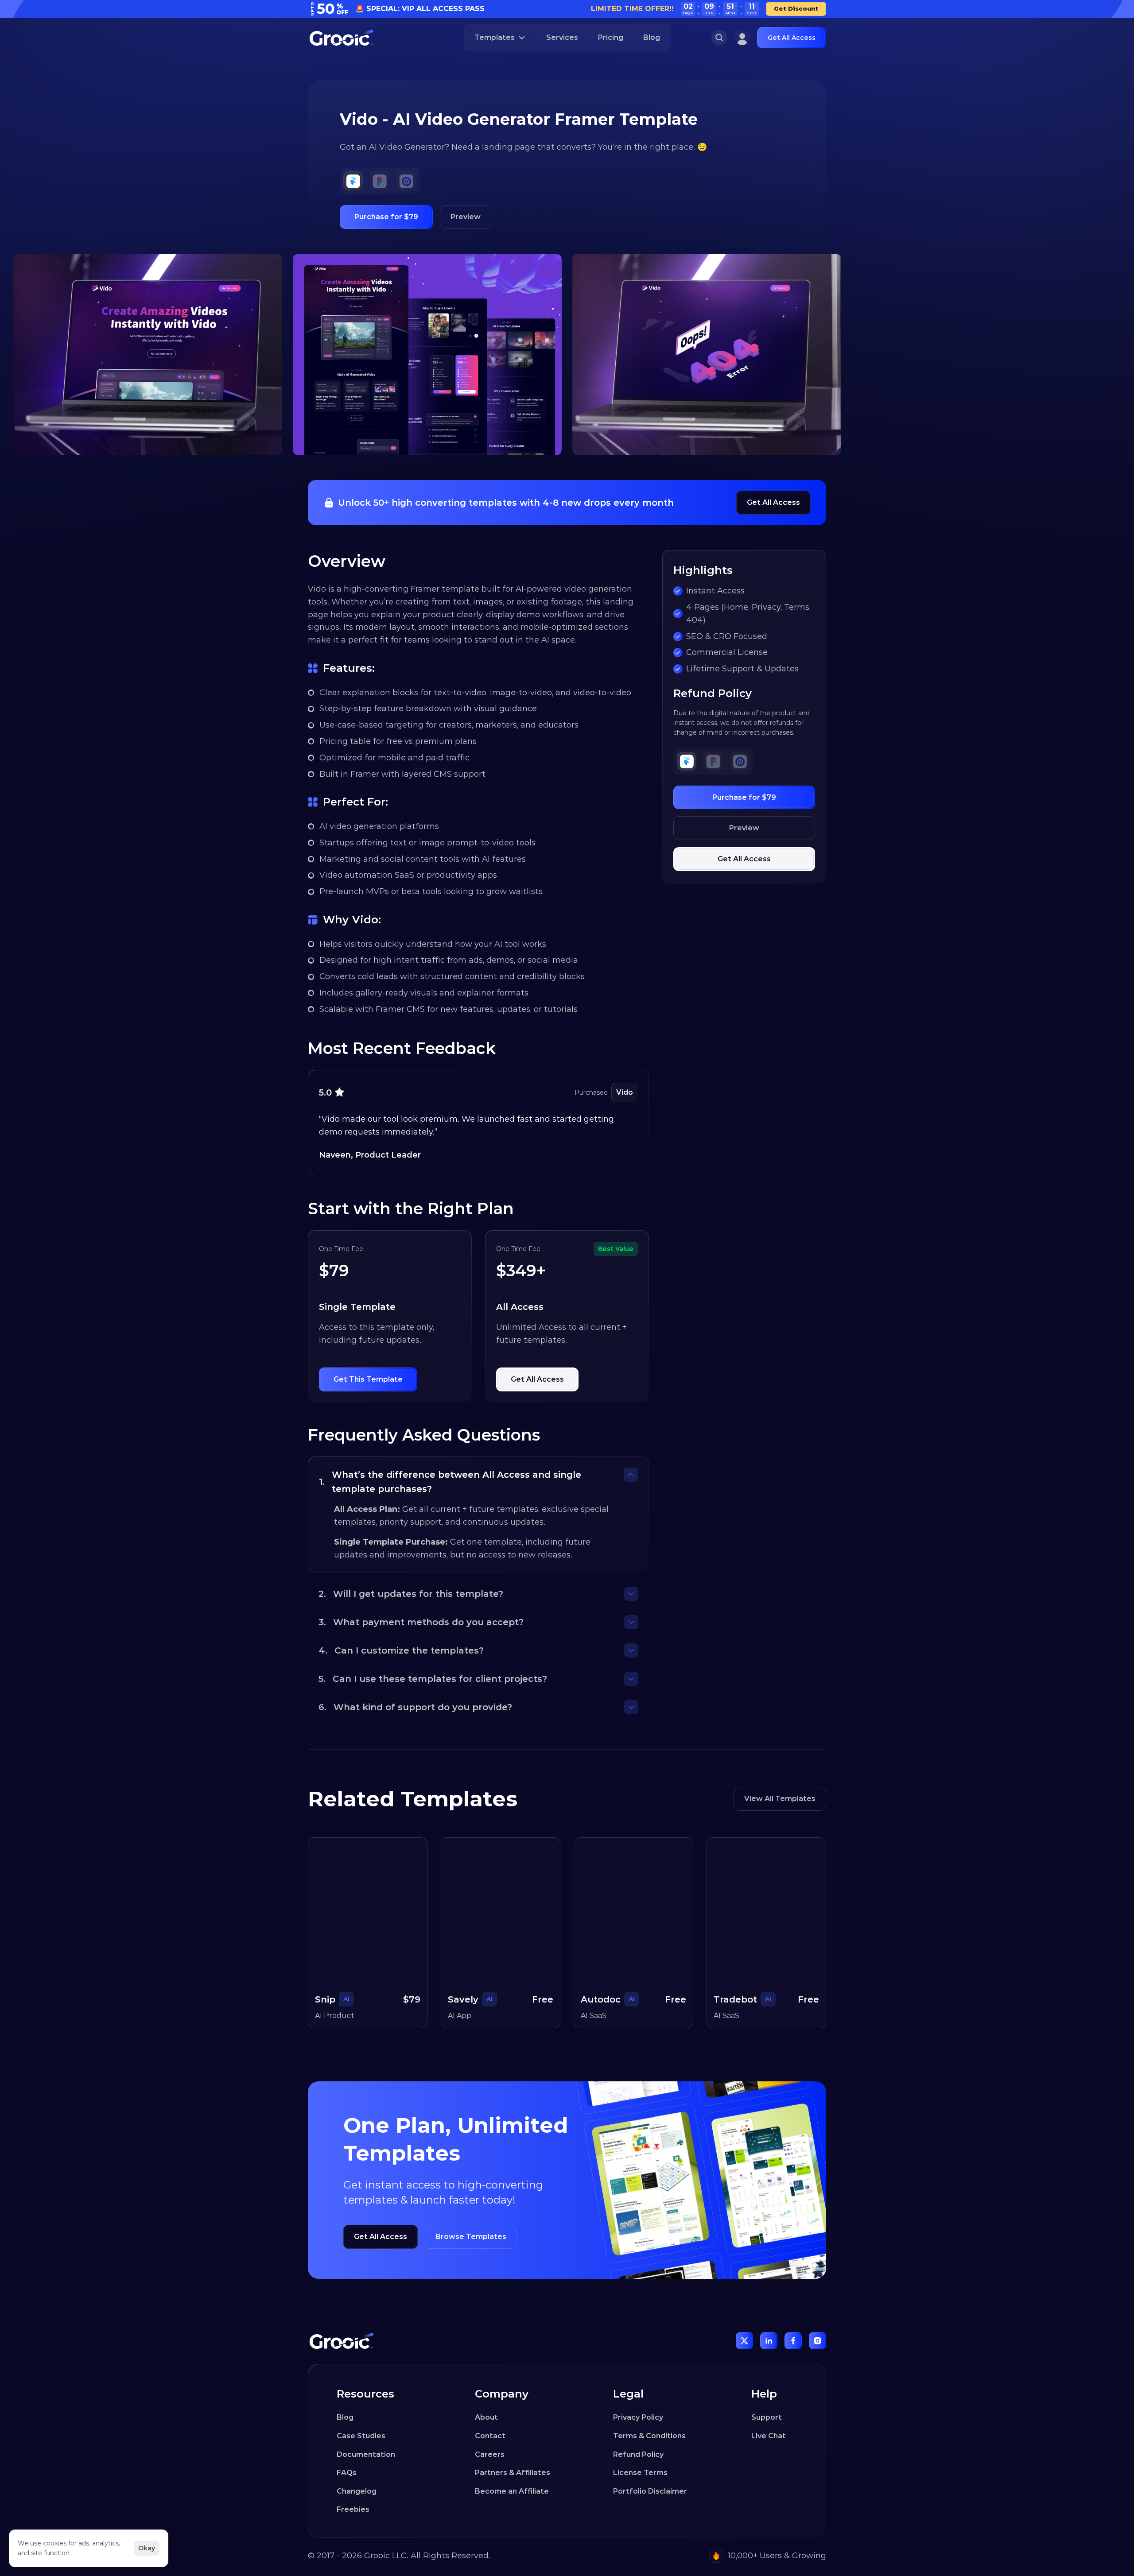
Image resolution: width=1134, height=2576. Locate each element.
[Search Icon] (719, 38)
